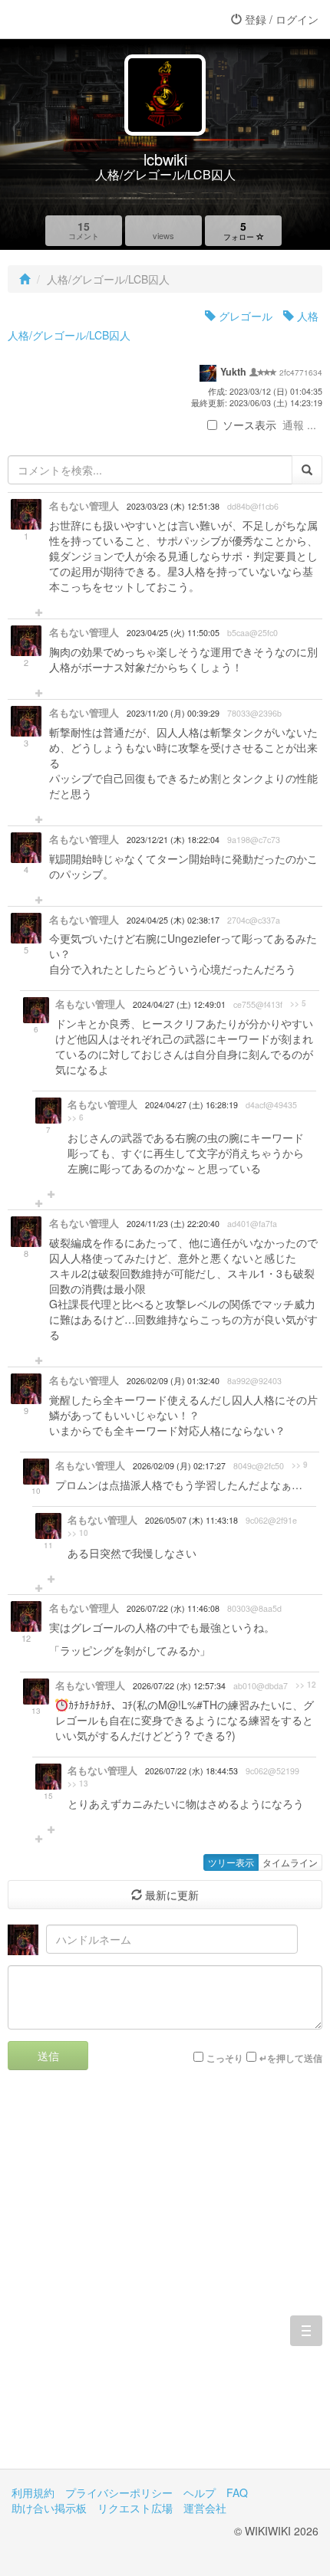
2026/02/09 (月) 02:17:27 (179, 1466)
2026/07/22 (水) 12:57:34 (179, 1686)
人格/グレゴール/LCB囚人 (69, 335)
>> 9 (300, 1465)
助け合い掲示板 (49, 2508)
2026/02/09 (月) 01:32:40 (173, 1381)
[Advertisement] (165, 2281)
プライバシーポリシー (119, 2492)
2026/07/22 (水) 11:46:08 (173, 1608)
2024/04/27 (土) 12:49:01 (179, 1004)
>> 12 (306, 1685)
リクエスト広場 (135, 2508)
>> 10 (78, 1533)
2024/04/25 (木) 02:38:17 (173, 920)
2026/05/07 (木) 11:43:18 (191, 1520)
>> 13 (78, 1784)
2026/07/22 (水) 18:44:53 (191, 1771)
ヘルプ (200, 2492)
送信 (48, 2056)
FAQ (237, 2492)
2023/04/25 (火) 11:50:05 (173, 633)
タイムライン (290, 1862)
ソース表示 (249, 425)
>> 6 (76, 1117)
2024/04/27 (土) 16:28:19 (191, 1105)
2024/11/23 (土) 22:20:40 (173, 1224)
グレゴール (244, 316)
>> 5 (298, 1003)
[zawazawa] (73, 19)
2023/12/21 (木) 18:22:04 (173, 840)
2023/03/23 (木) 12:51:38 (173, 506)
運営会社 (205, 2508)
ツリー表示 (231, 1862)
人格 (306, 316)
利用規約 (33, 2492)
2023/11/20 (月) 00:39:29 (173, 713)
